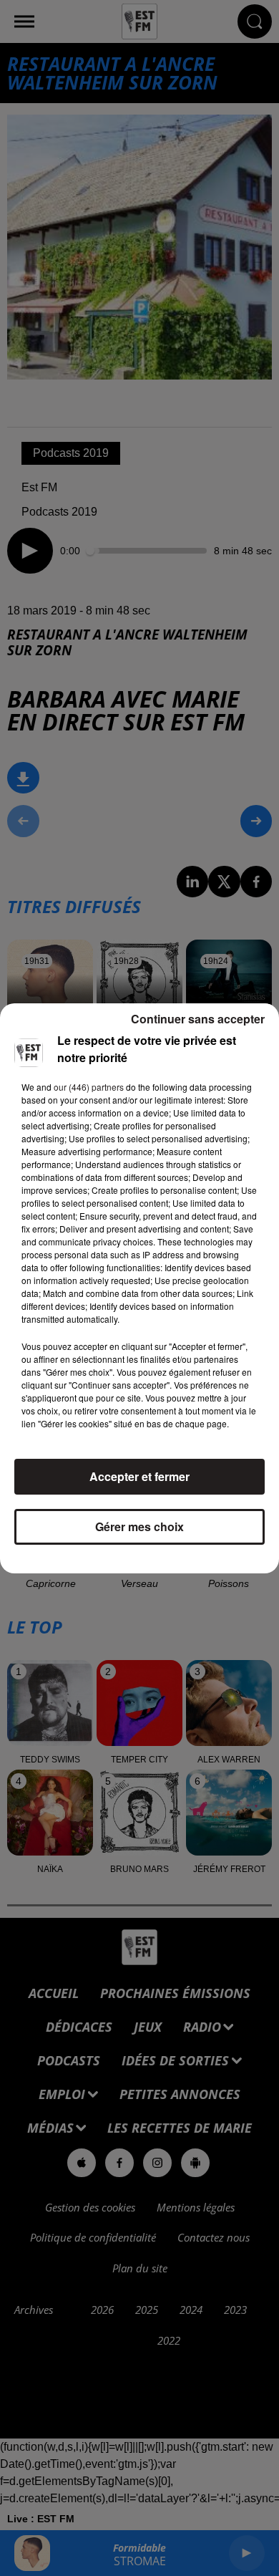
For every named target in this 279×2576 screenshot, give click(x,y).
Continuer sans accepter (198, 1019)
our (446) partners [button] (89, 1087)
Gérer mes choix (139, 1526)
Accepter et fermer (139, 1476)
